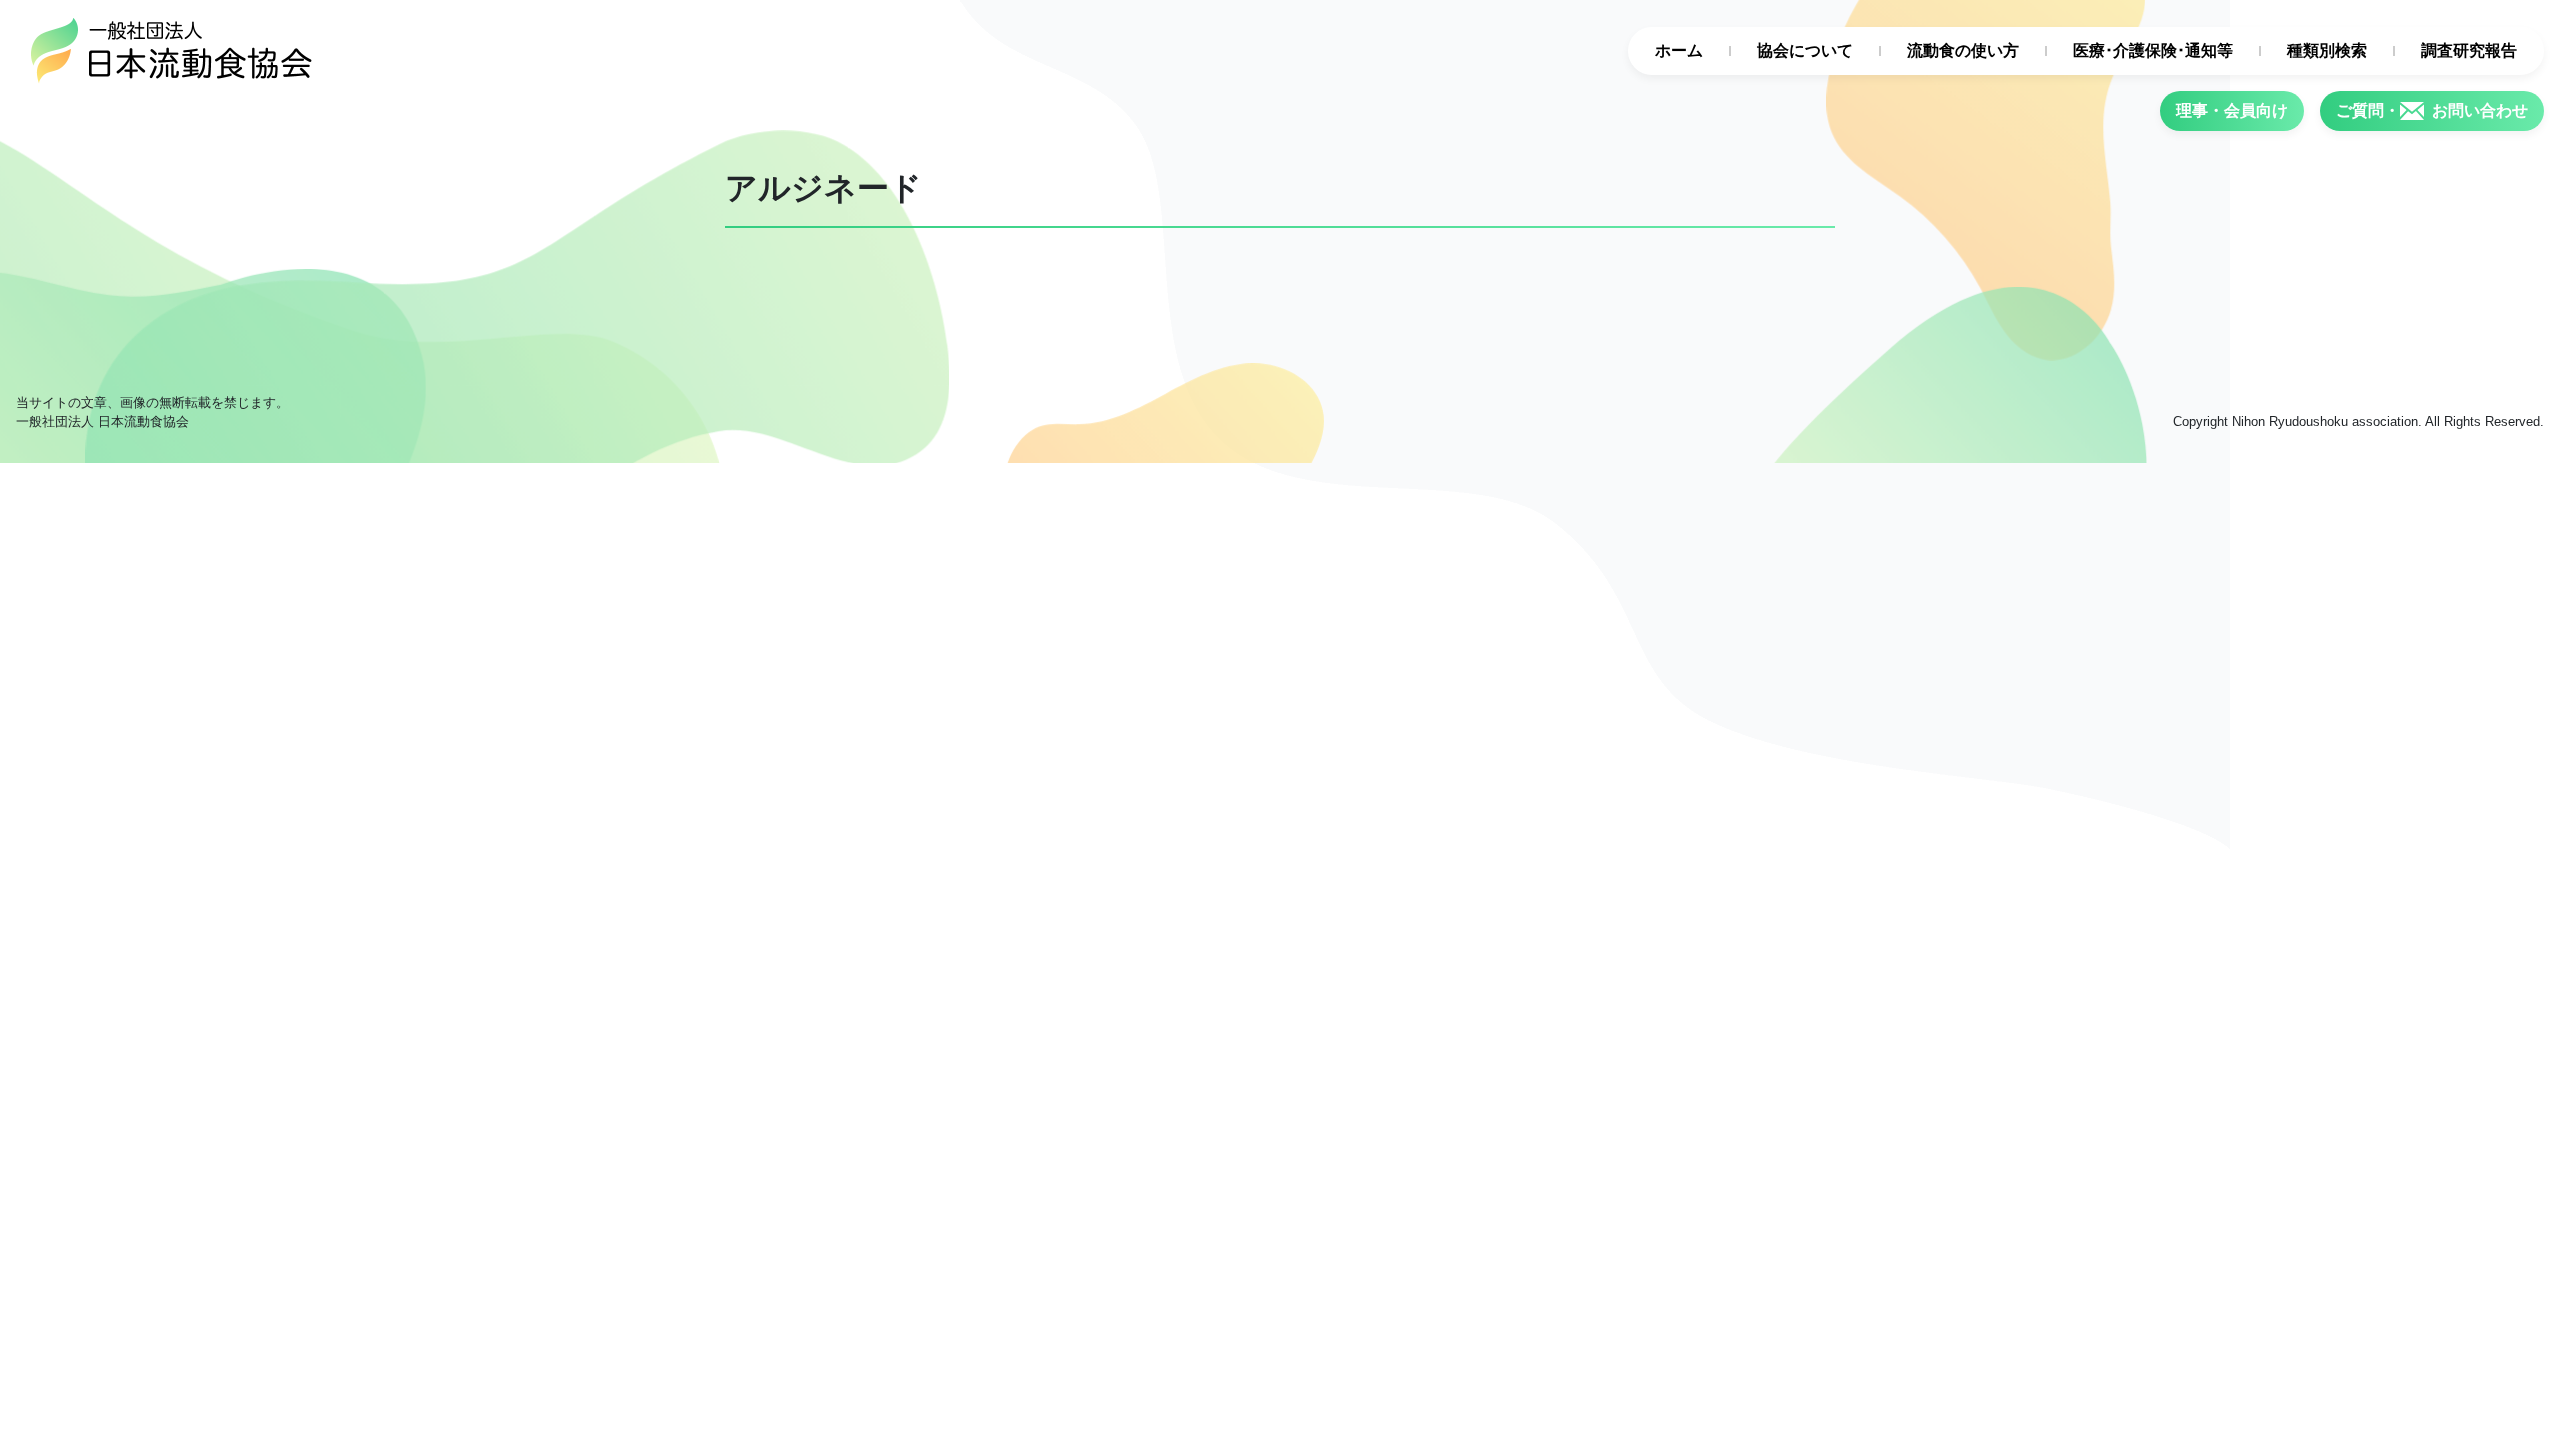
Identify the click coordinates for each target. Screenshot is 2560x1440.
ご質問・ (2432, 110)
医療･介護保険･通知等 (2153, 50)
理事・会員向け (2232, 110)
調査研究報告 (2469, 50)
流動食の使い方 (1963, 50)
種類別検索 (2327, 50)
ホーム (1679, 50)
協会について (1805, 50)
